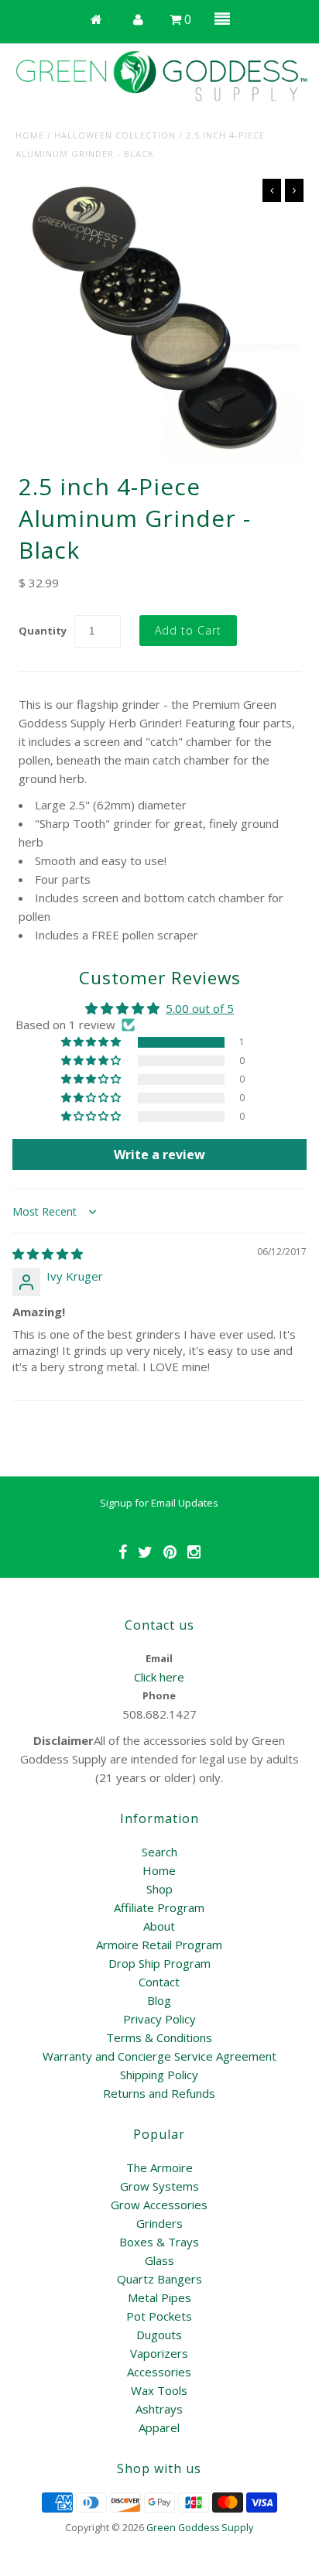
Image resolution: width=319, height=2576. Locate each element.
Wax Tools (159, 2390)
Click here (159, 1677)
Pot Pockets (159, 2316)
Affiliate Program (159, 1907)
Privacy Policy (159, 2019)
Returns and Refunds (159, 2093)
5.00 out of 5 (200, 1008)
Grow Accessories (159, 2205)
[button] (92, 1042)
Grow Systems (159, 2186)
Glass (159, 2260)
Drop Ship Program (159, 1963)
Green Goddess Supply (200, 2528)
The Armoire (159, 2167)
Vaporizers (159, 2353)
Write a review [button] (159, 1155)
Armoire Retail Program (159, 1945)
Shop (159, 1889)
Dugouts (159, 2335)
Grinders (159, 2223)
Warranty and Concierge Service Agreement (159, 2056)
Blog (159, 2000)
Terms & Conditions (159, 2037)
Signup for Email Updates (159, 1503)
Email (159, 1658)
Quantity (43, 631)
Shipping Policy (159, 2075)
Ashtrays (159, 2409)
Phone (159, 1695)
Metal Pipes (159, 2297)
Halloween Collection (115, 135)
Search (159, 1852)
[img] (48, 1254)
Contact (159, 1982)
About (159, 1926)
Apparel (159, 2427)
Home (30, 135)
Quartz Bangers (159, 2279)
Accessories (159, 2372)
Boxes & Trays (159, 2242)
